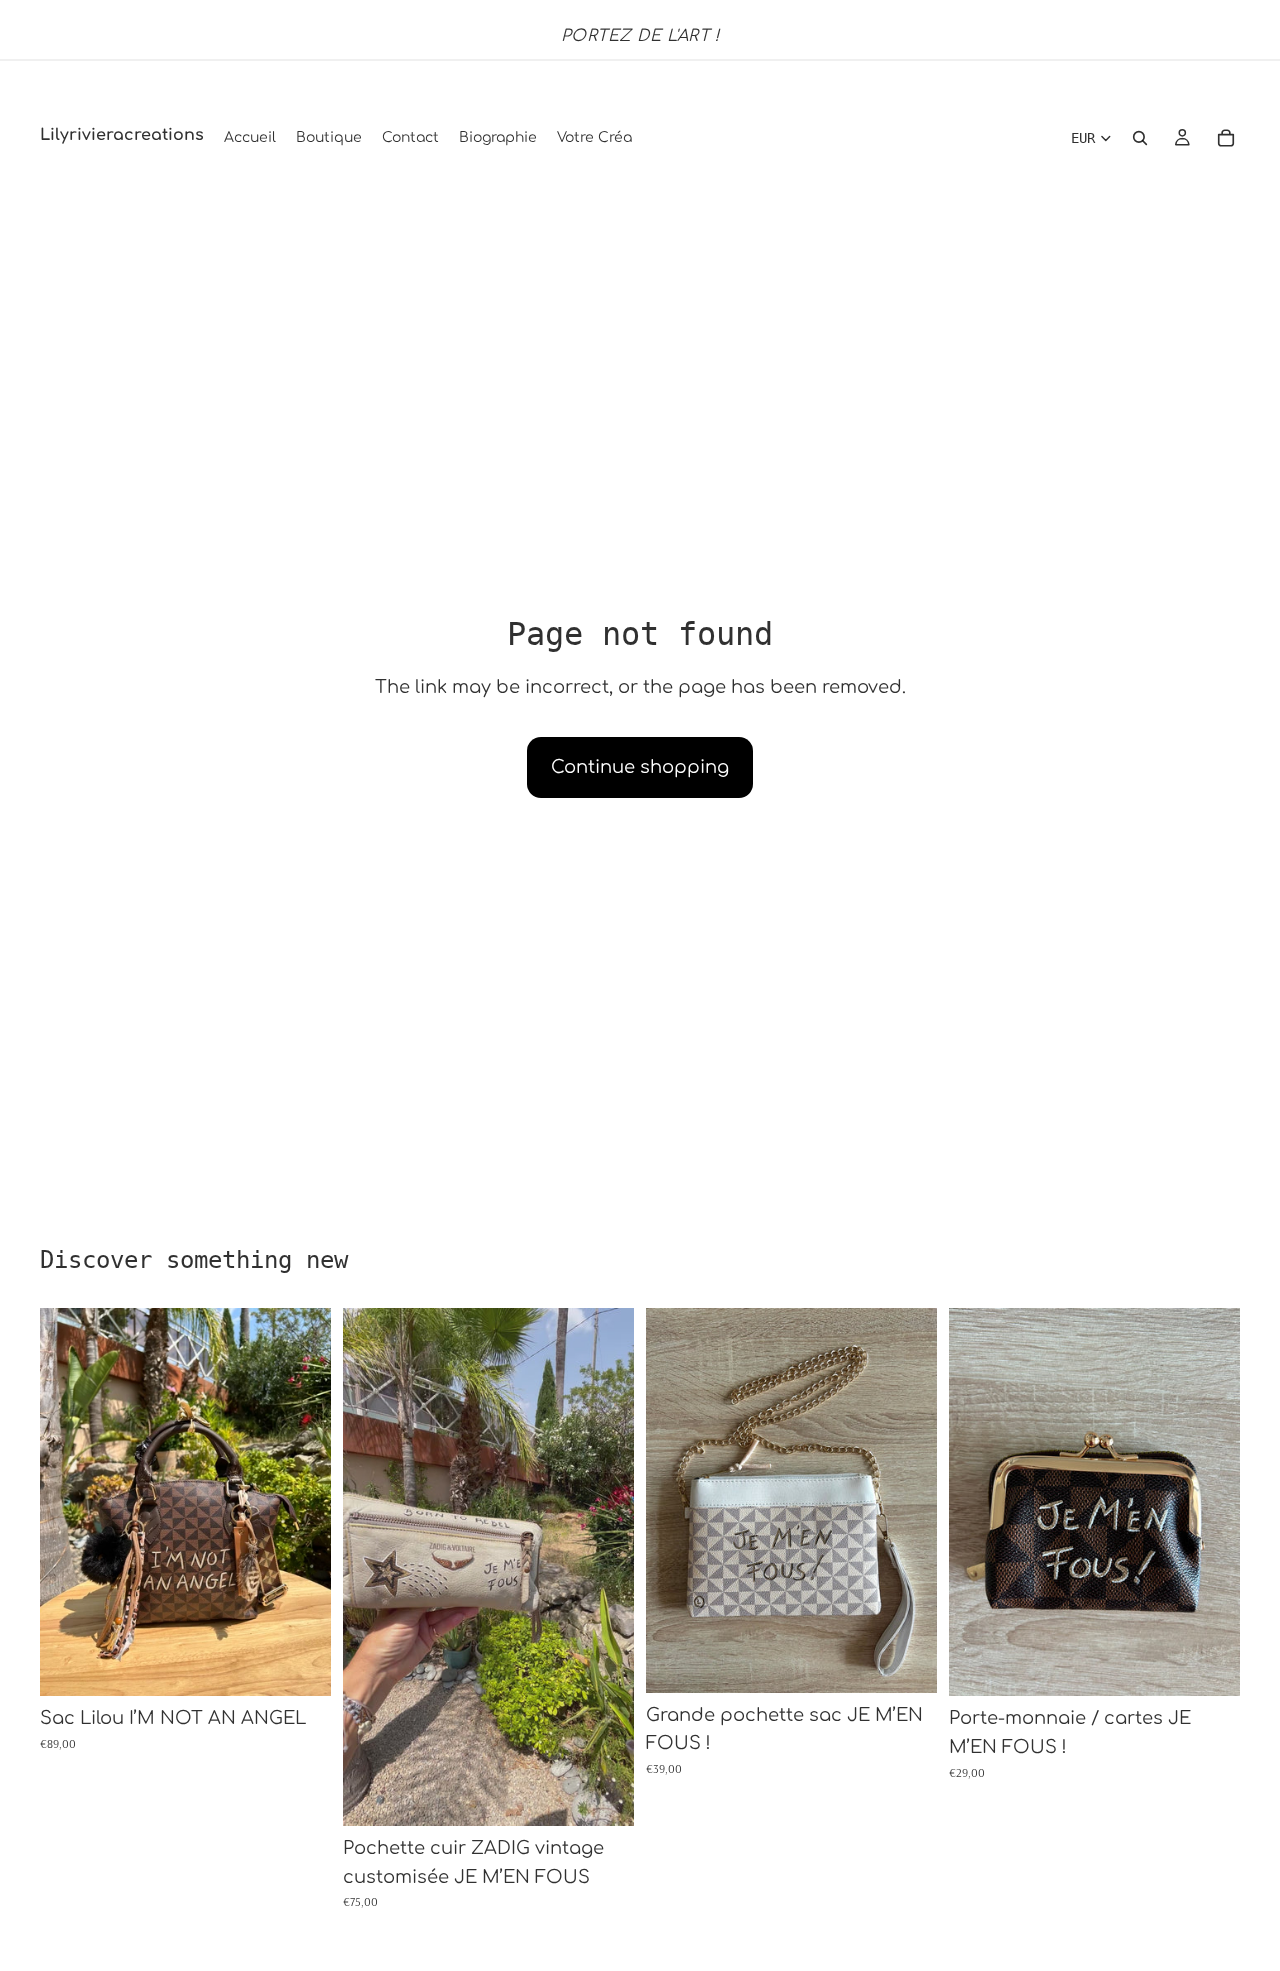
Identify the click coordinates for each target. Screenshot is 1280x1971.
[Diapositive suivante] (301, 1502)
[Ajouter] (300, 1666)
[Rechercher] (1140, 138)
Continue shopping (640, 767)
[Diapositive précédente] (70, 1502)
